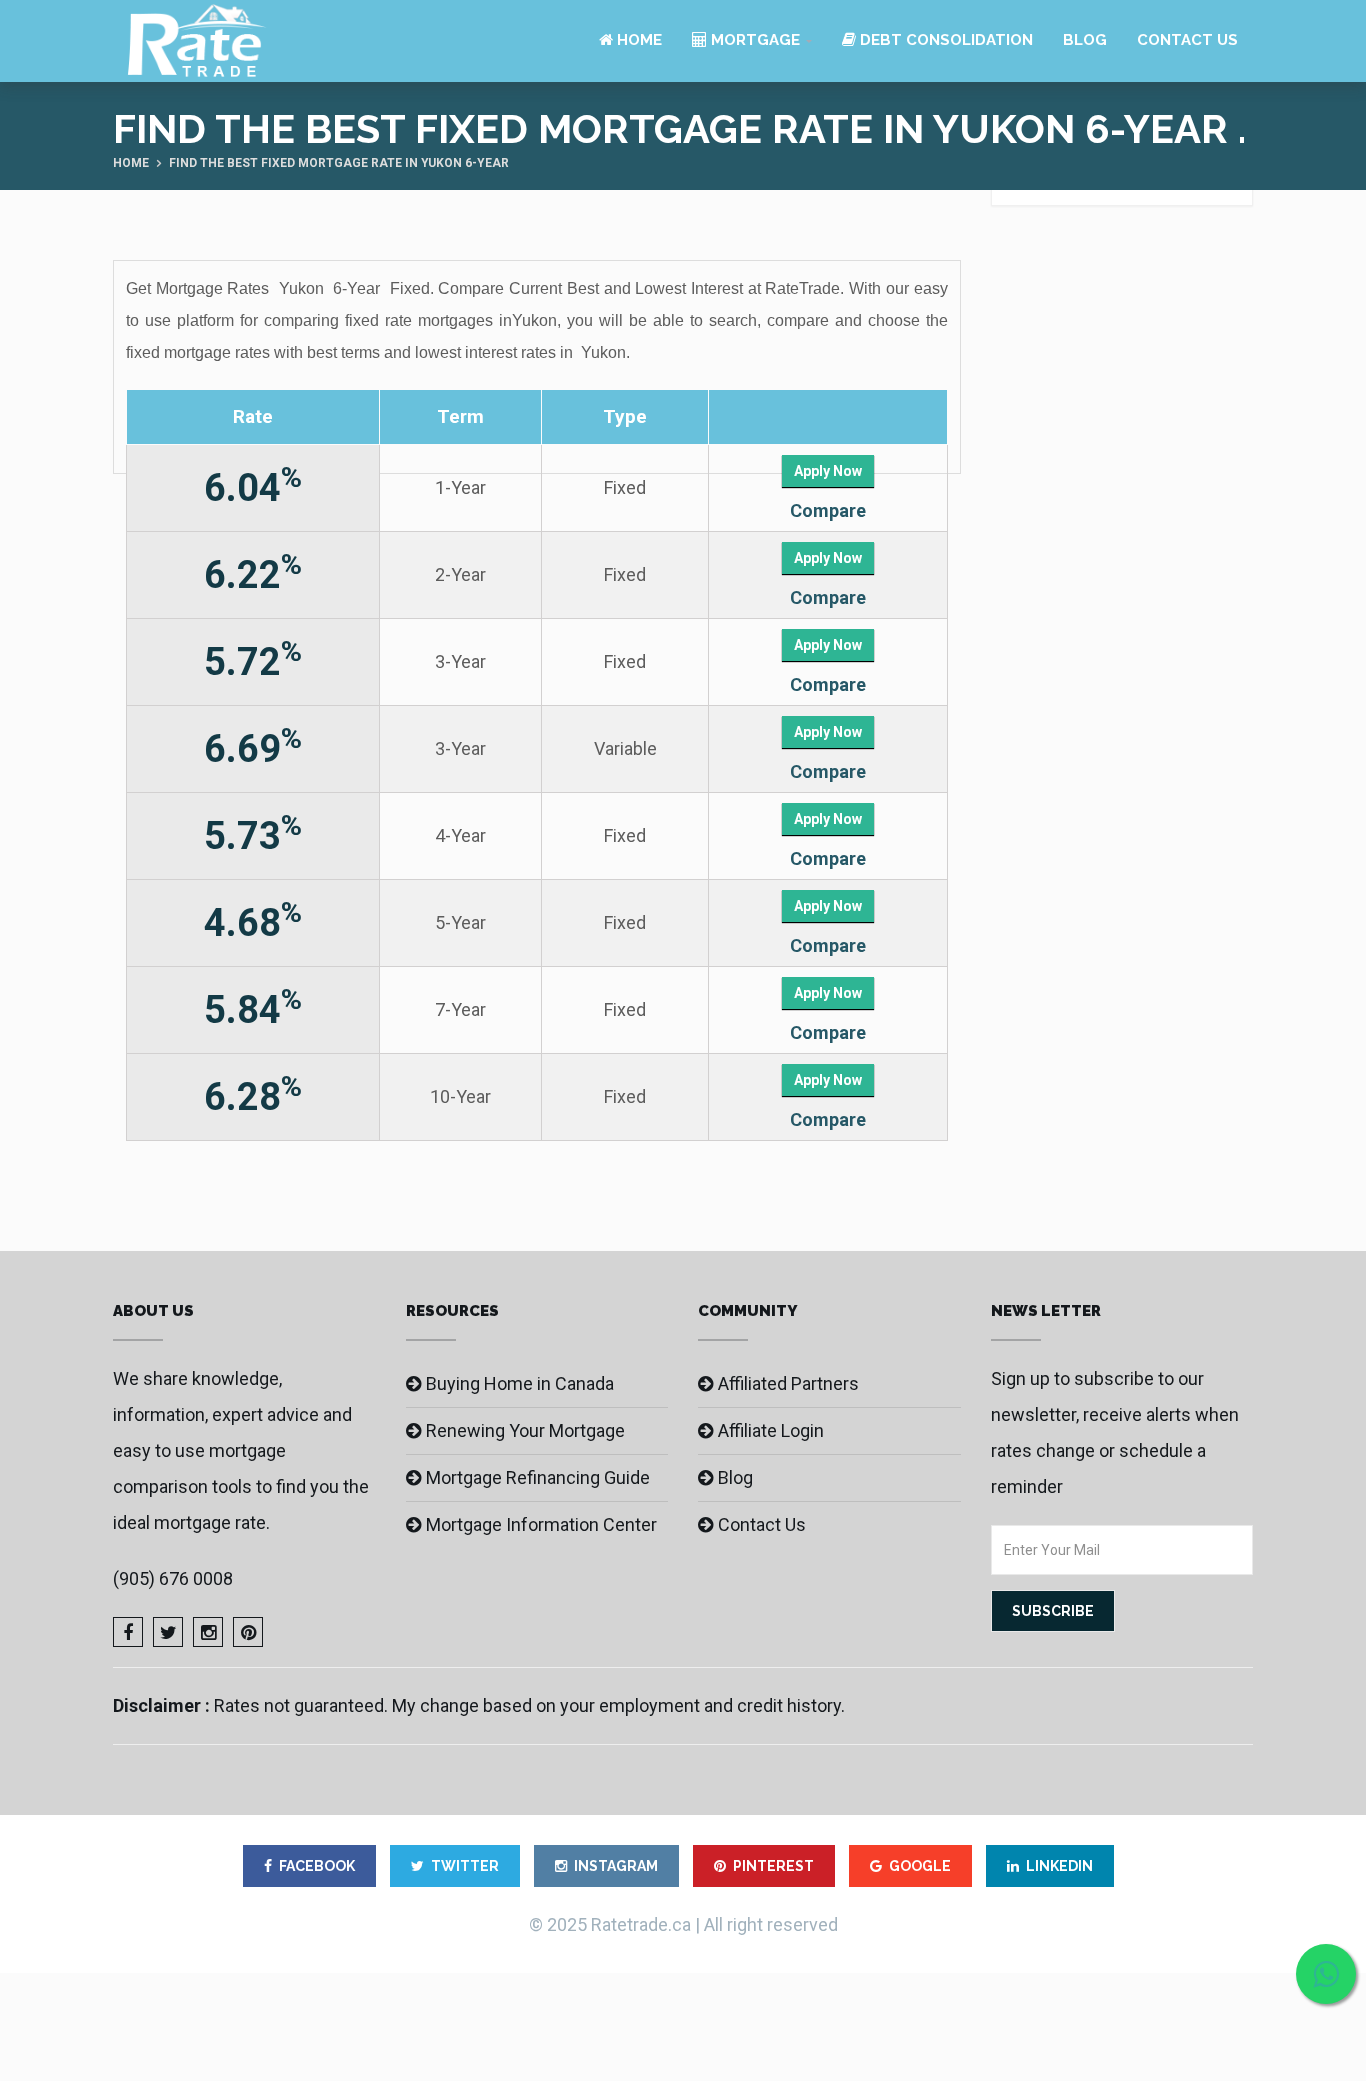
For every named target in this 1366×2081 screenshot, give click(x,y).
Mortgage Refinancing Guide (538, 1477)
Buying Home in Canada (520, 1383)
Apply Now (828, 471)
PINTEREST (773, 1866)
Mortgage (753, 40)
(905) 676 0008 (173, 1578)
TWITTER (465, 1866)
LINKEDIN (1059, 1866)
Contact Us (1187, 40)
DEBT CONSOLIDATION (944, 40)
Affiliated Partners (788, 1383)
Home (637, 40)
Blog (1085, 40)
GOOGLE (920, 1866)
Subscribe (1053, 1611)
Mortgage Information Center (541, 1524)
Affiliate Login (771, 1430)
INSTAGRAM (616, 1866)
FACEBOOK (317, 1866)
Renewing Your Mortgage (525, 1430)
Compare (828, 510)
